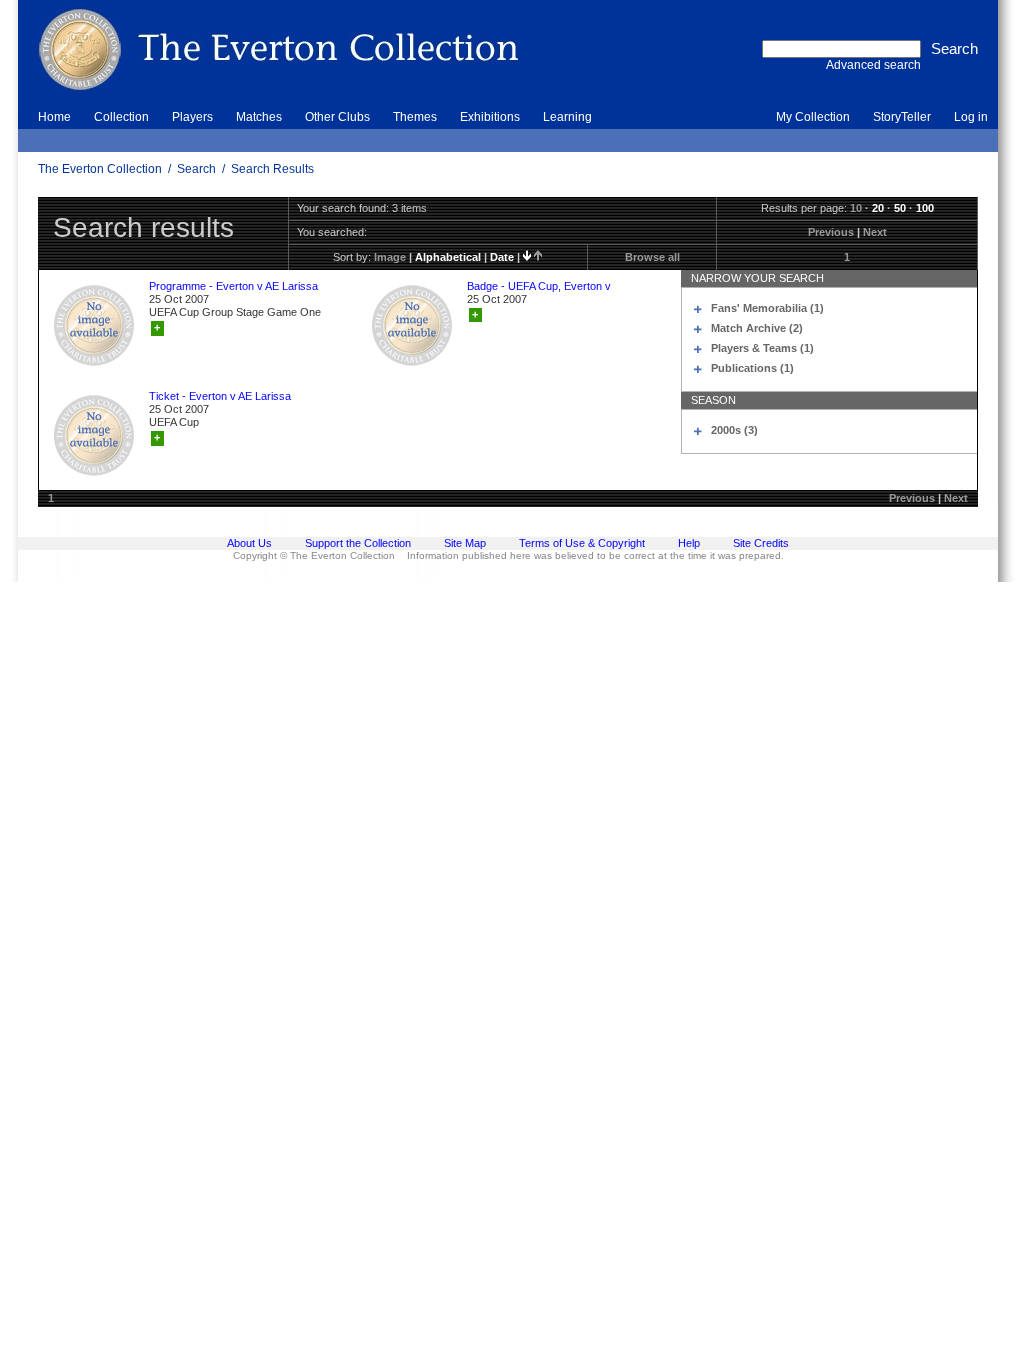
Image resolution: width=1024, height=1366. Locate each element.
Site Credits (761, 543)
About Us (249, 543)
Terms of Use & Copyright (582, 543)
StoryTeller (902, 117)
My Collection (813, 117)
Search (196, 169)
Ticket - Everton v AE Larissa (220, 396)
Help (689, 543)
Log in (971, 117)
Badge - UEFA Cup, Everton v (539, 286)
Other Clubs (337, 117)
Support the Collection (358, 543)
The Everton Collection (100, 169)
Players (192, 117)
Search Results (272, 169)
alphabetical (448, 257)
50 (900, 208)
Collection (121, 117)
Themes (415, 117)
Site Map (465, 543)
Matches (259, 117)
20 (878, 208)
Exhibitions (490, 117)
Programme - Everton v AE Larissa (233, 286)
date (502, 257)
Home (54, 117)
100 (925, 208)
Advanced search (873, 65)
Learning (567, 117)
